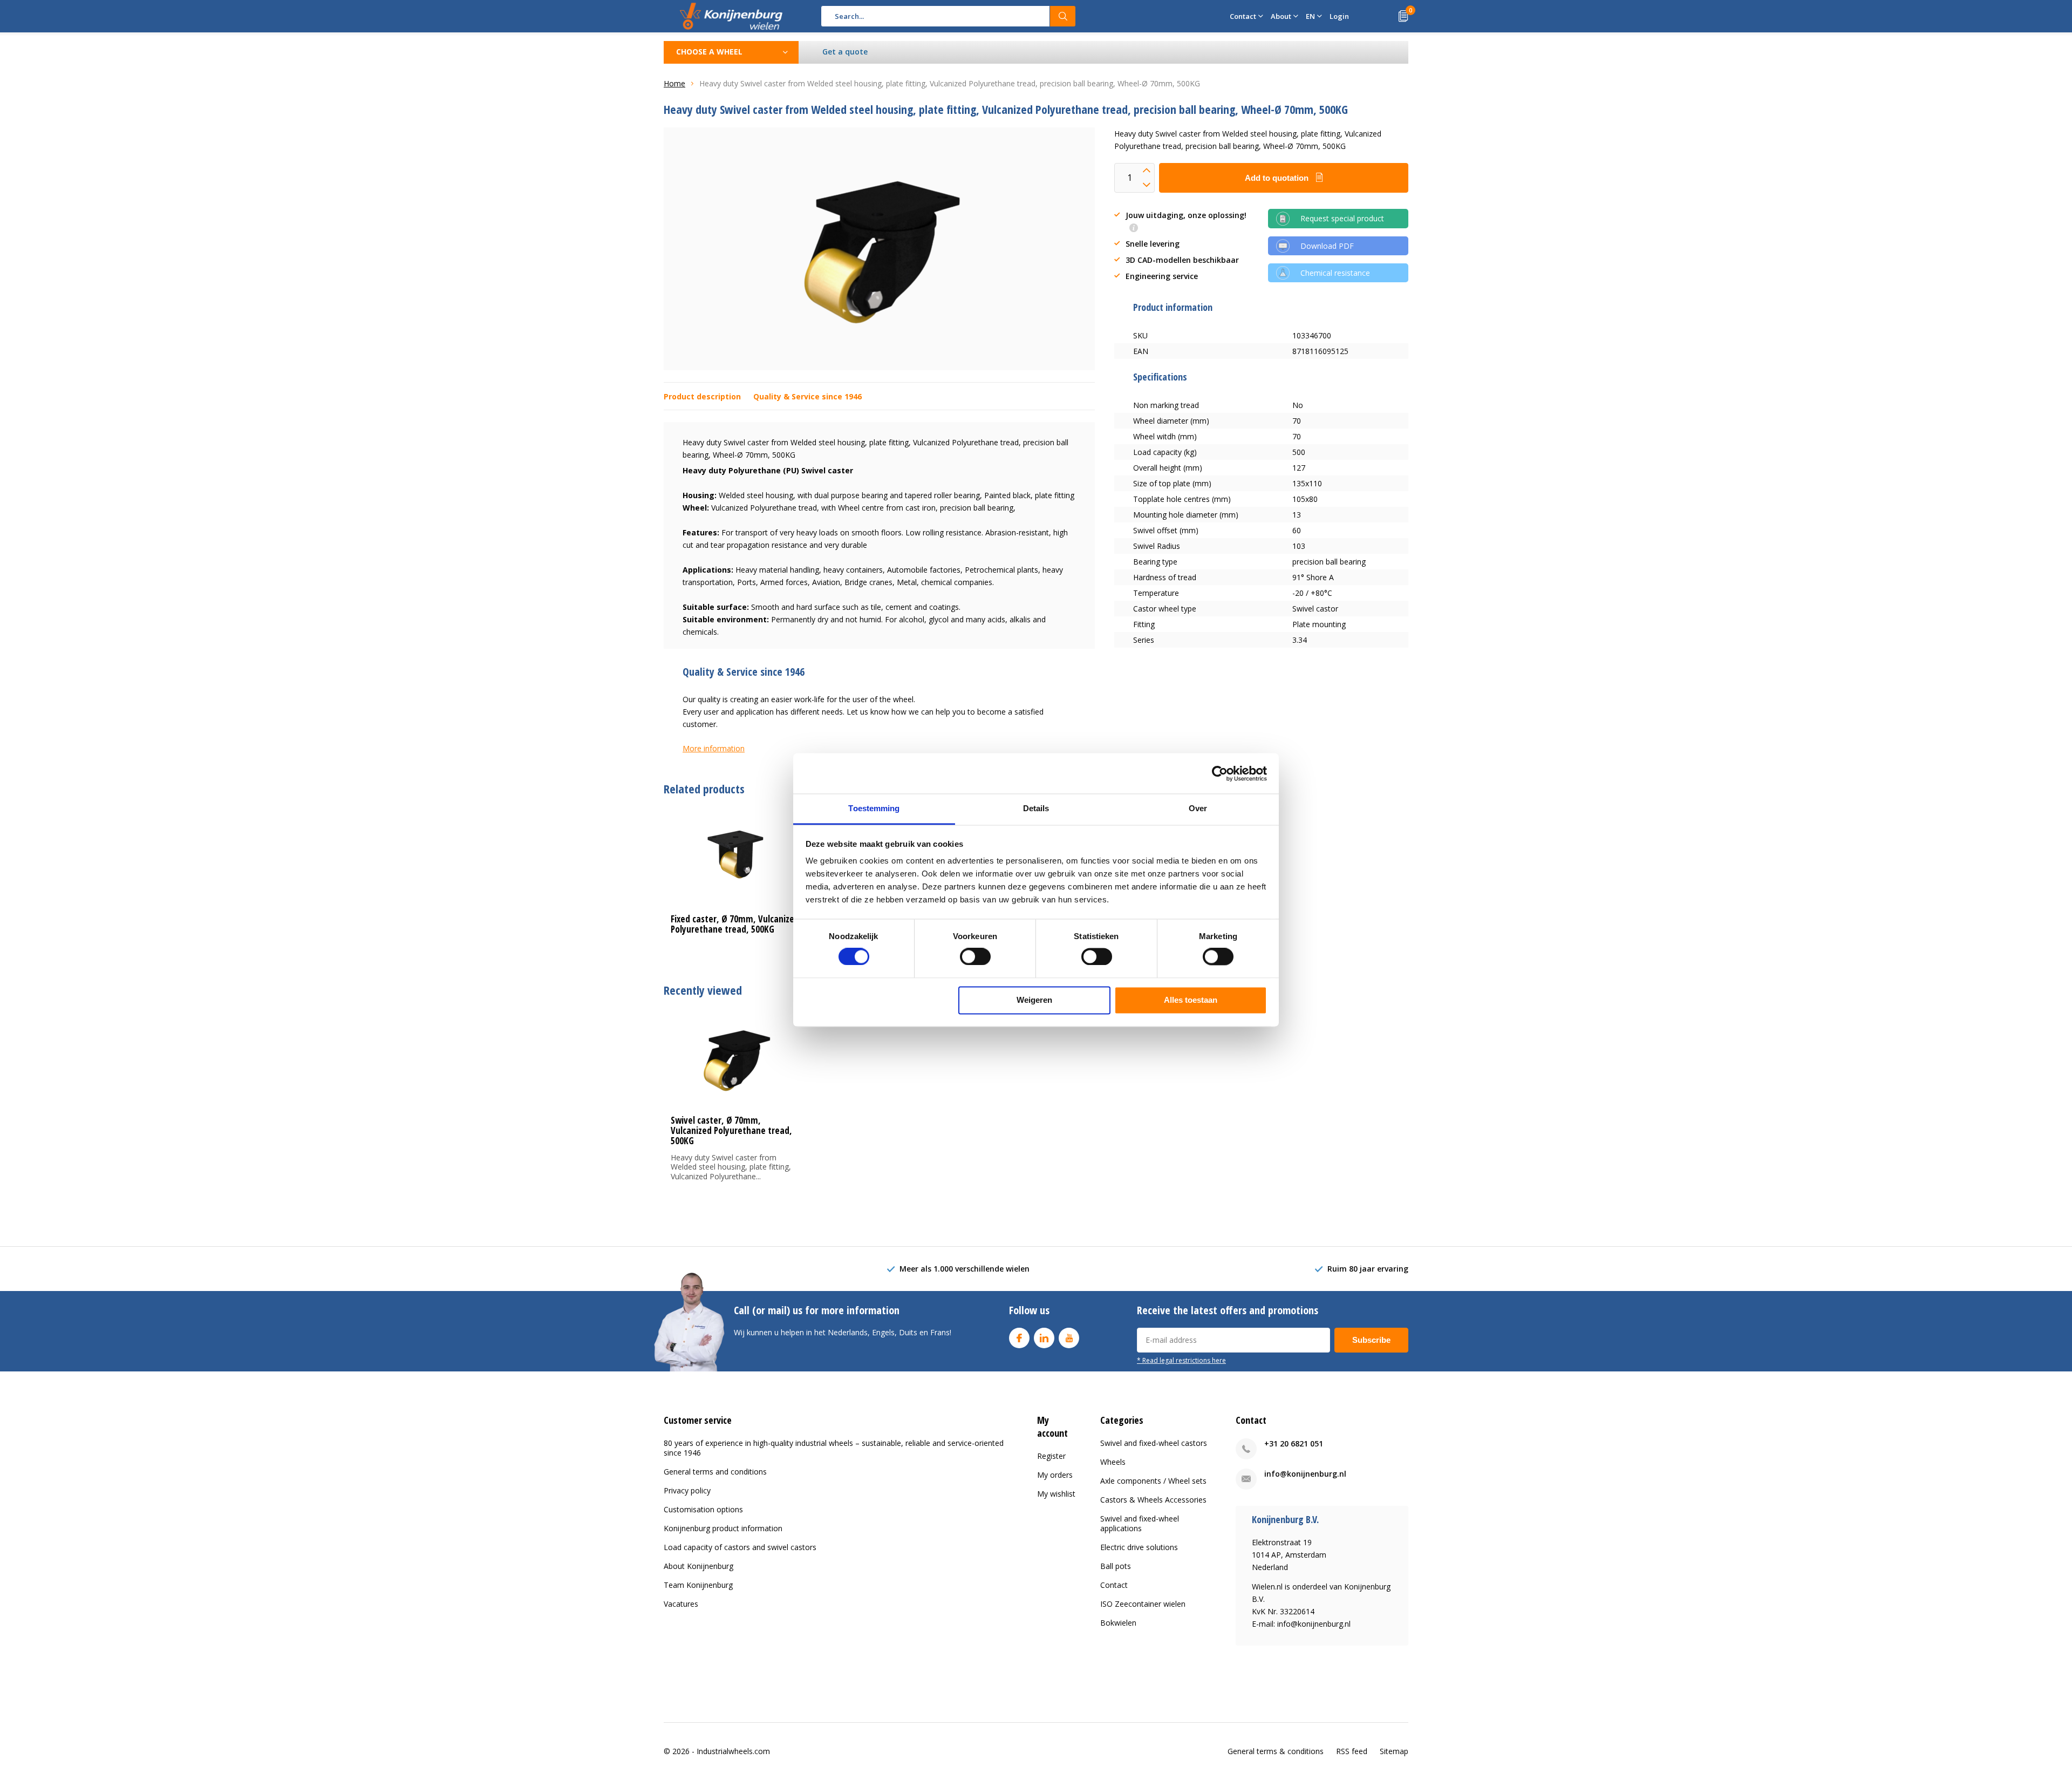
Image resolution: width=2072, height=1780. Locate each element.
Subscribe (1371, 1340)
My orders (1055, 1475)
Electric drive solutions (1139, 1547)
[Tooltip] (1134, 229)
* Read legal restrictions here (1181, 1360)
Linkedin (1044, 1338)
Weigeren (1034, 1000)
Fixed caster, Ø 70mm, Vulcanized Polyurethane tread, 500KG (735, 924)
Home (674, 83)
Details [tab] (1036, 808)
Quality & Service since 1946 (807, 396)
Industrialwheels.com (733, 1751)
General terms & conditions (1276, 1751)
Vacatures (681, 1604)
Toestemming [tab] (874, 808)
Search (1063, 16)
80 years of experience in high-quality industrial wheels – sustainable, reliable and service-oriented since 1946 (834, 1448)
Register (1051, 1456)
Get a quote (845, 52)
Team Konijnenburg (698, 1585)
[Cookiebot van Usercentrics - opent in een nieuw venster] (1220, 773)
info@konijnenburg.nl (1305, 1474)
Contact (1114, 1585)
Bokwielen (1118, 1623)
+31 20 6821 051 (1294, 1443)
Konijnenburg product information (723, 1528)
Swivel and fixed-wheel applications (1140, 1523)
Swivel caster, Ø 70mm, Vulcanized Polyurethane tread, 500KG (731, 1130)
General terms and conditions (715, 1472)
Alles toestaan (1191, 1000)
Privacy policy (687, 1490)
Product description (702, 396)
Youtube (1069, 1338)
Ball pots (1116, 1566)
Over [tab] (1198, 808)
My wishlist (1056, 1494)
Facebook (1019, 1338)
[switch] (975, 957)
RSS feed (1352, 1751)
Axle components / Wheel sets (1153, 1481)
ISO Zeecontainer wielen (1143, 1604)
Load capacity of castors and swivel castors (740, 1547)
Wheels (1113, 1462)
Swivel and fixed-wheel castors (1154, 1443)
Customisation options (703, 1509)
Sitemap (1394, 1751)
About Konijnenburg (698, 1566)
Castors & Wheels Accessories (1153, 1500)
